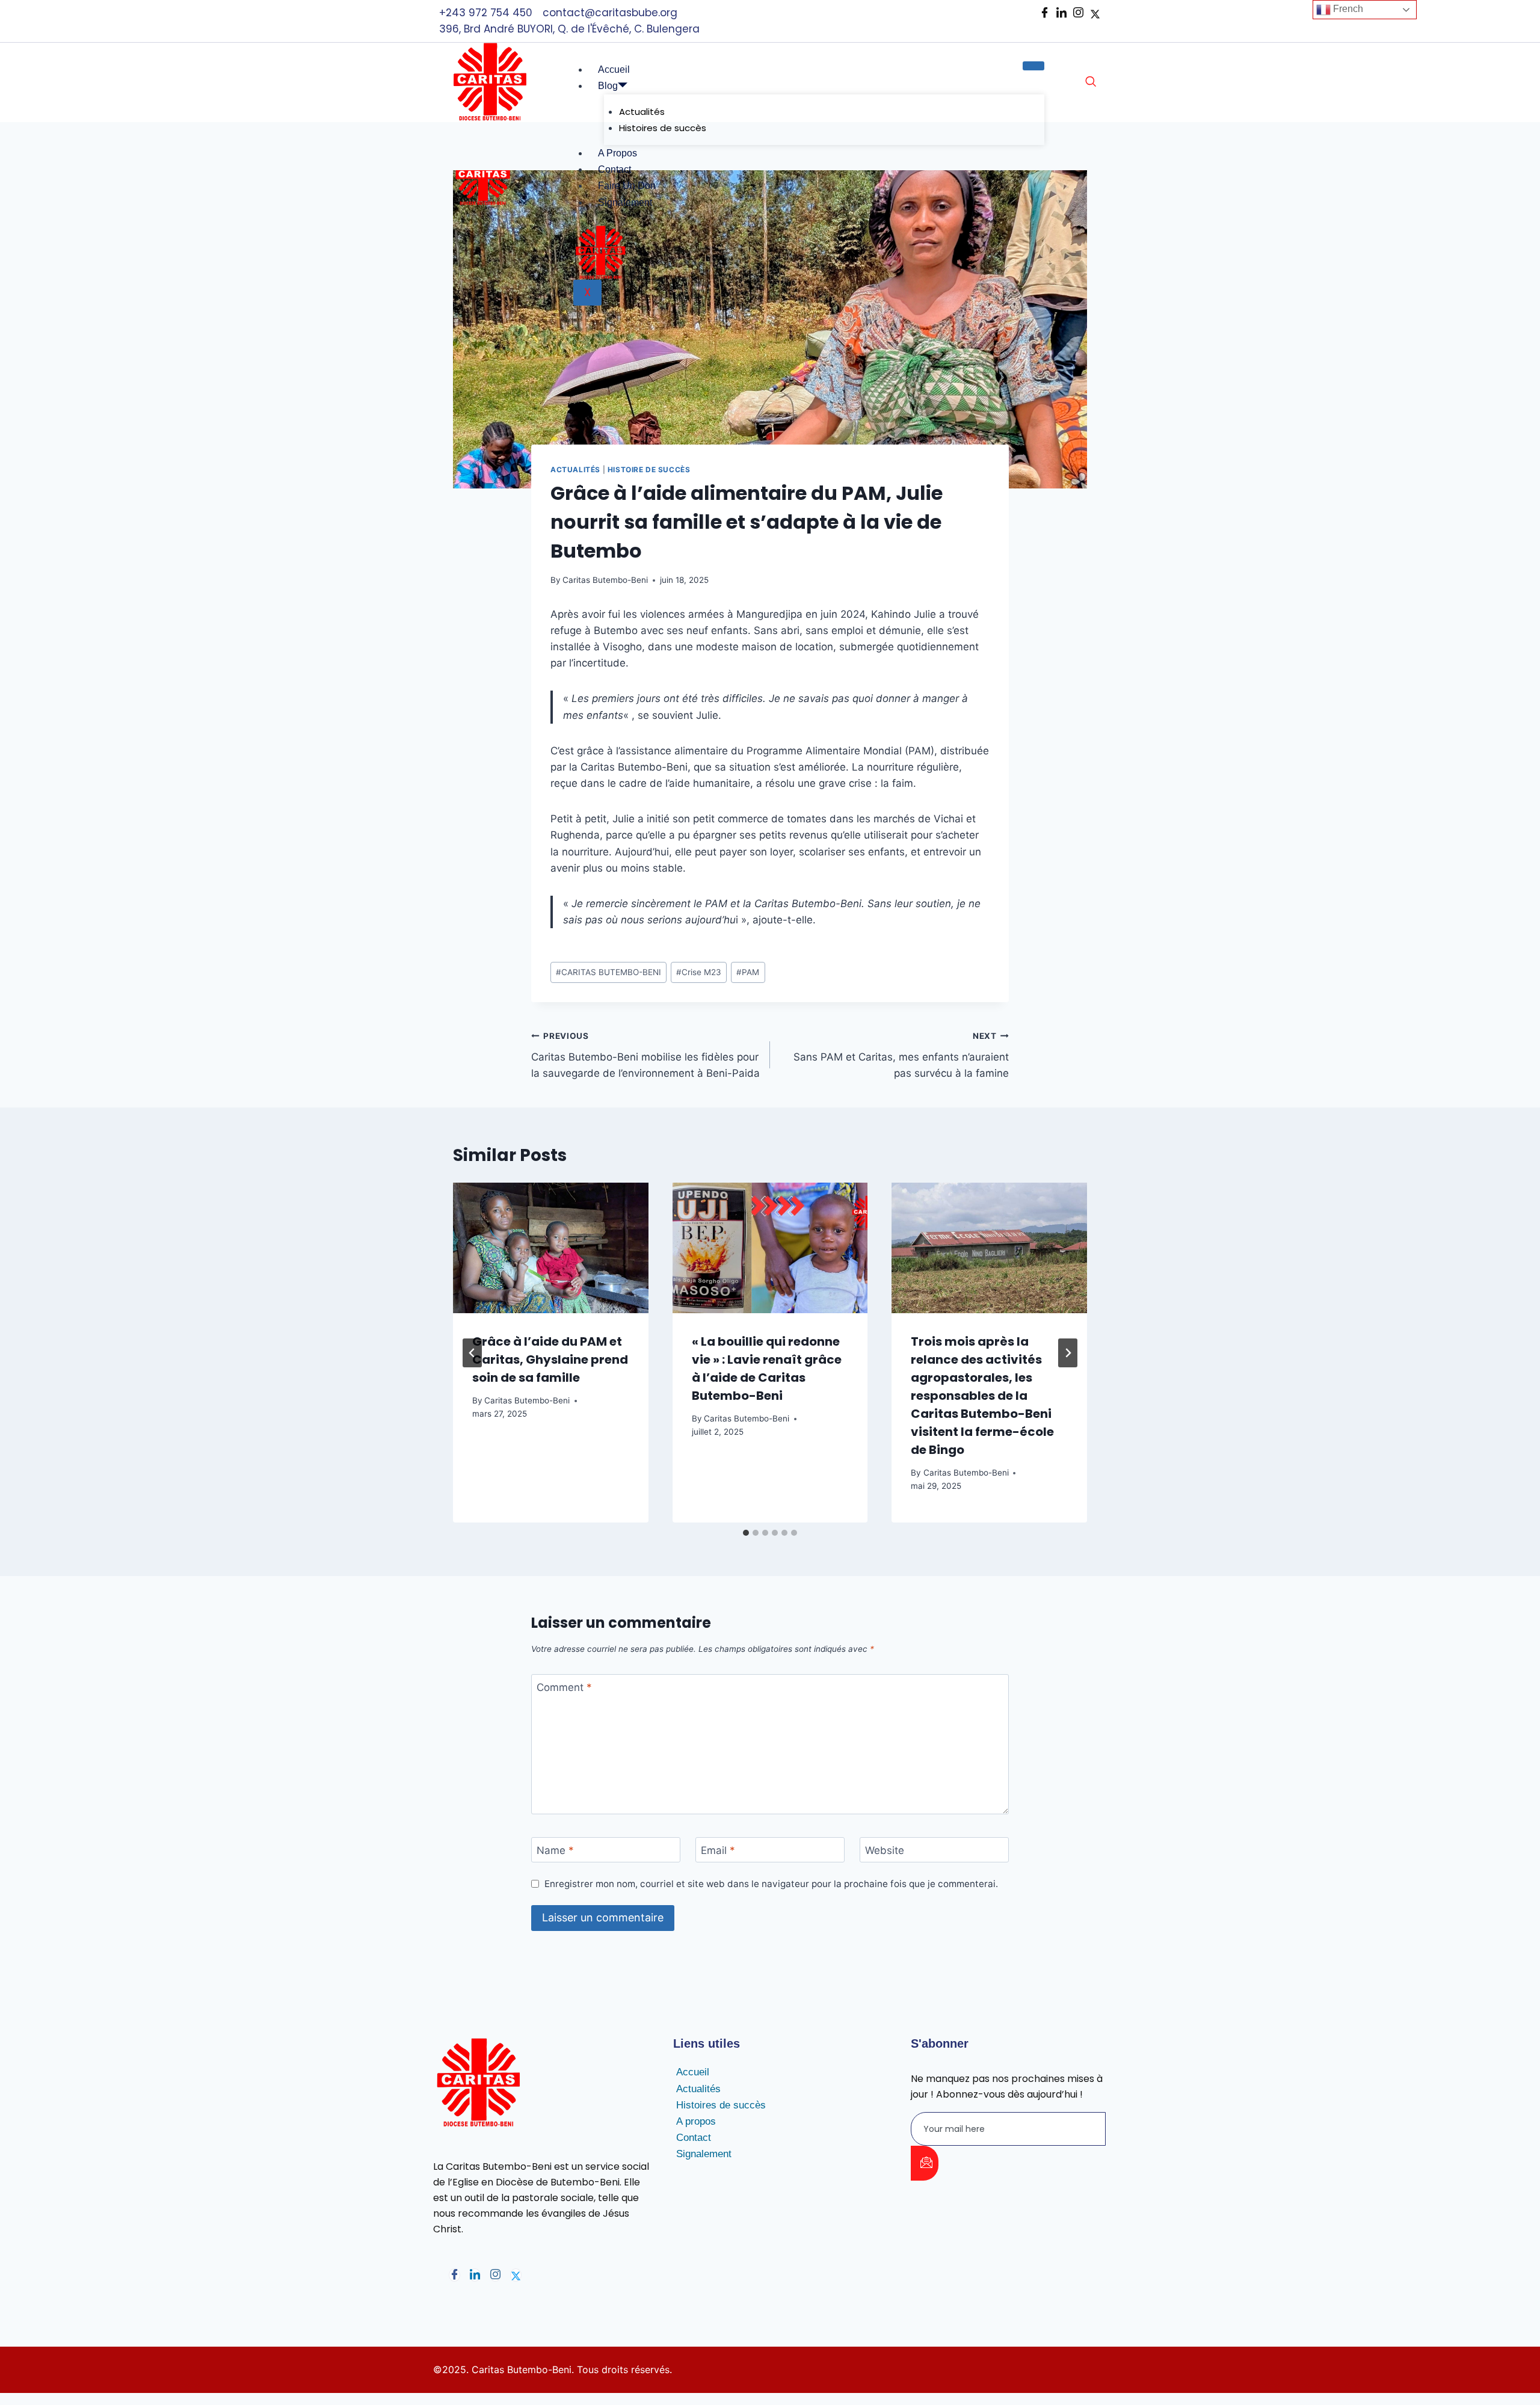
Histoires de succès (663, 128)
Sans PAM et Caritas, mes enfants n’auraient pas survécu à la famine (901, 1055)
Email (718, 1850)
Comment (564, 1687)
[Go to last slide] (472, 1353)
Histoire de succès (649, 470)
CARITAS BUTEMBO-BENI (608, 972)
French (1347, 9)
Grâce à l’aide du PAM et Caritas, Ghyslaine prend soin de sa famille (550, 1360)
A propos (618, 153)
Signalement (625, 202)
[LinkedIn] (1061, 13)
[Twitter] (516, 2275)
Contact (614, 169)
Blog (608, 86)
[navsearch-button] (1091, 82)
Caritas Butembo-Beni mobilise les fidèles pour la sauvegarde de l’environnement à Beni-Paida (645, 1055)
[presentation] (551, 1248)
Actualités (642, 112)
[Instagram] (1078, 13)
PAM (748, 972)
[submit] (925, 2163)
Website (885, 1850)
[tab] (746, 1533)
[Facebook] (1045, 13)
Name (555, 1850)
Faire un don (627, 186)
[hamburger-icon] (1033, 66)
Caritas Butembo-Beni (605, 580)
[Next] (1068, 1353)
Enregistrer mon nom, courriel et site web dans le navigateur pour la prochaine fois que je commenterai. (771, 1884)
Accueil (614, 69)
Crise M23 (699, 972)
